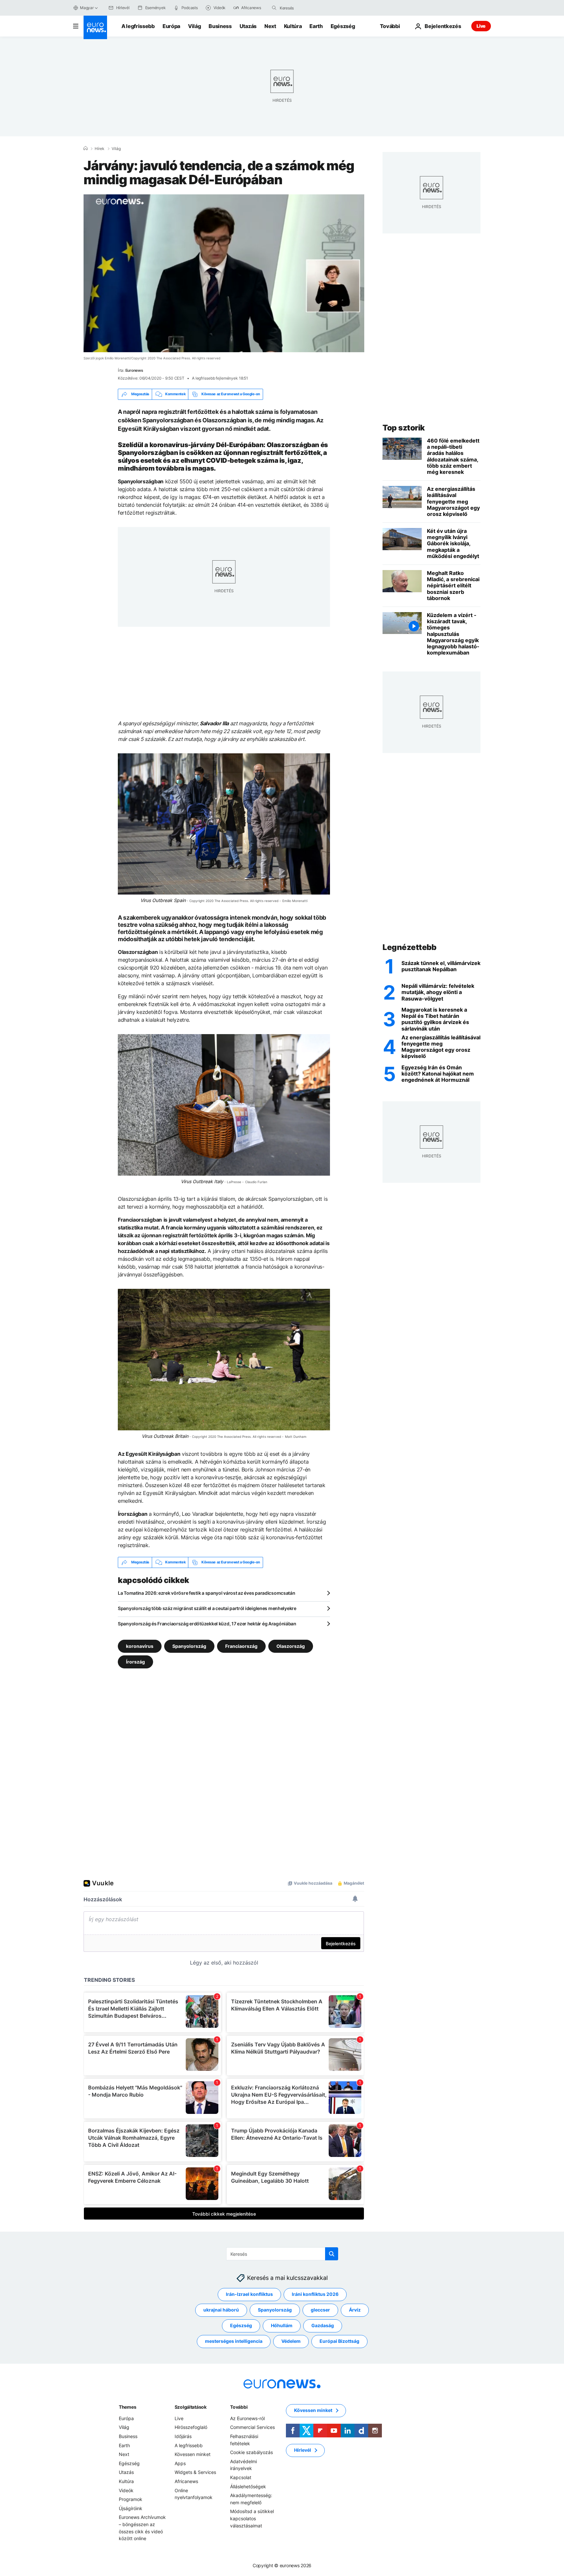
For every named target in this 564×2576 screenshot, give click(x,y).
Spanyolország (189, 1646)
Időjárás (183, 2436)
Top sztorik (404, 428)
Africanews (186, 2481)
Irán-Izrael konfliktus (249, 2294)
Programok (131, 2499)
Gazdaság (323, 2325)
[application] (224, 273)
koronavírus (140, 1646)
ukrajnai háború (221, 2310)
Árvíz (355, 2310)
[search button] (274, 8)
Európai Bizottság (339, 2341)
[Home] (86, 148)
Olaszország (291, 1646)
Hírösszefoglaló (191, 2427)
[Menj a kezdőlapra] (95, 27)
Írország (135, 1661)
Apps (180, 2463)
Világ (194, 26)
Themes (127, 2407)
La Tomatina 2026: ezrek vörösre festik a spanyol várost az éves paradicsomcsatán (207, 1593)
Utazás (248, 26)
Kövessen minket (193, 2454)
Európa (171, 26)
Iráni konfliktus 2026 (315, 2294)
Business (220, 26)
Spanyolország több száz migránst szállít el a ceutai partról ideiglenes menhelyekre (207, 1608)
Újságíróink (131, 2508)
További (239, 2407)
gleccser (320, 2310)
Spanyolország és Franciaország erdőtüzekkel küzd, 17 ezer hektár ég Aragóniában (207, 1624)
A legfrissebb (138, 26)
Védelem (291, 2341)
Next (270, 26)
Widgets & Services (195, 2472)
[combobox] (307, 8)
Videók (126, 2490)
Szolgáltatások (191, 2407)
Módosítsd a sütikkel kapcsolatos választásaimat (252, 2518)
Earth (316, 26)
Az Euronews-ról (247, 2418)
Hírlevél (303, 2450)
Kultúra (293, 26)
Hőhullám (282, 2325)
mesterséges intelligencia (234, 2341)
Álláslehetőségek (248, 2486)
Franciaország (241, 1646)
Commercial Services (252, 2427)
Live (481, 26)
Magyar (87, 8)
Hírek (100, 149)
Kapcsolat (241, 2477)
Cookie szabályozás (251, 2452)
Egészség (343, 26)
